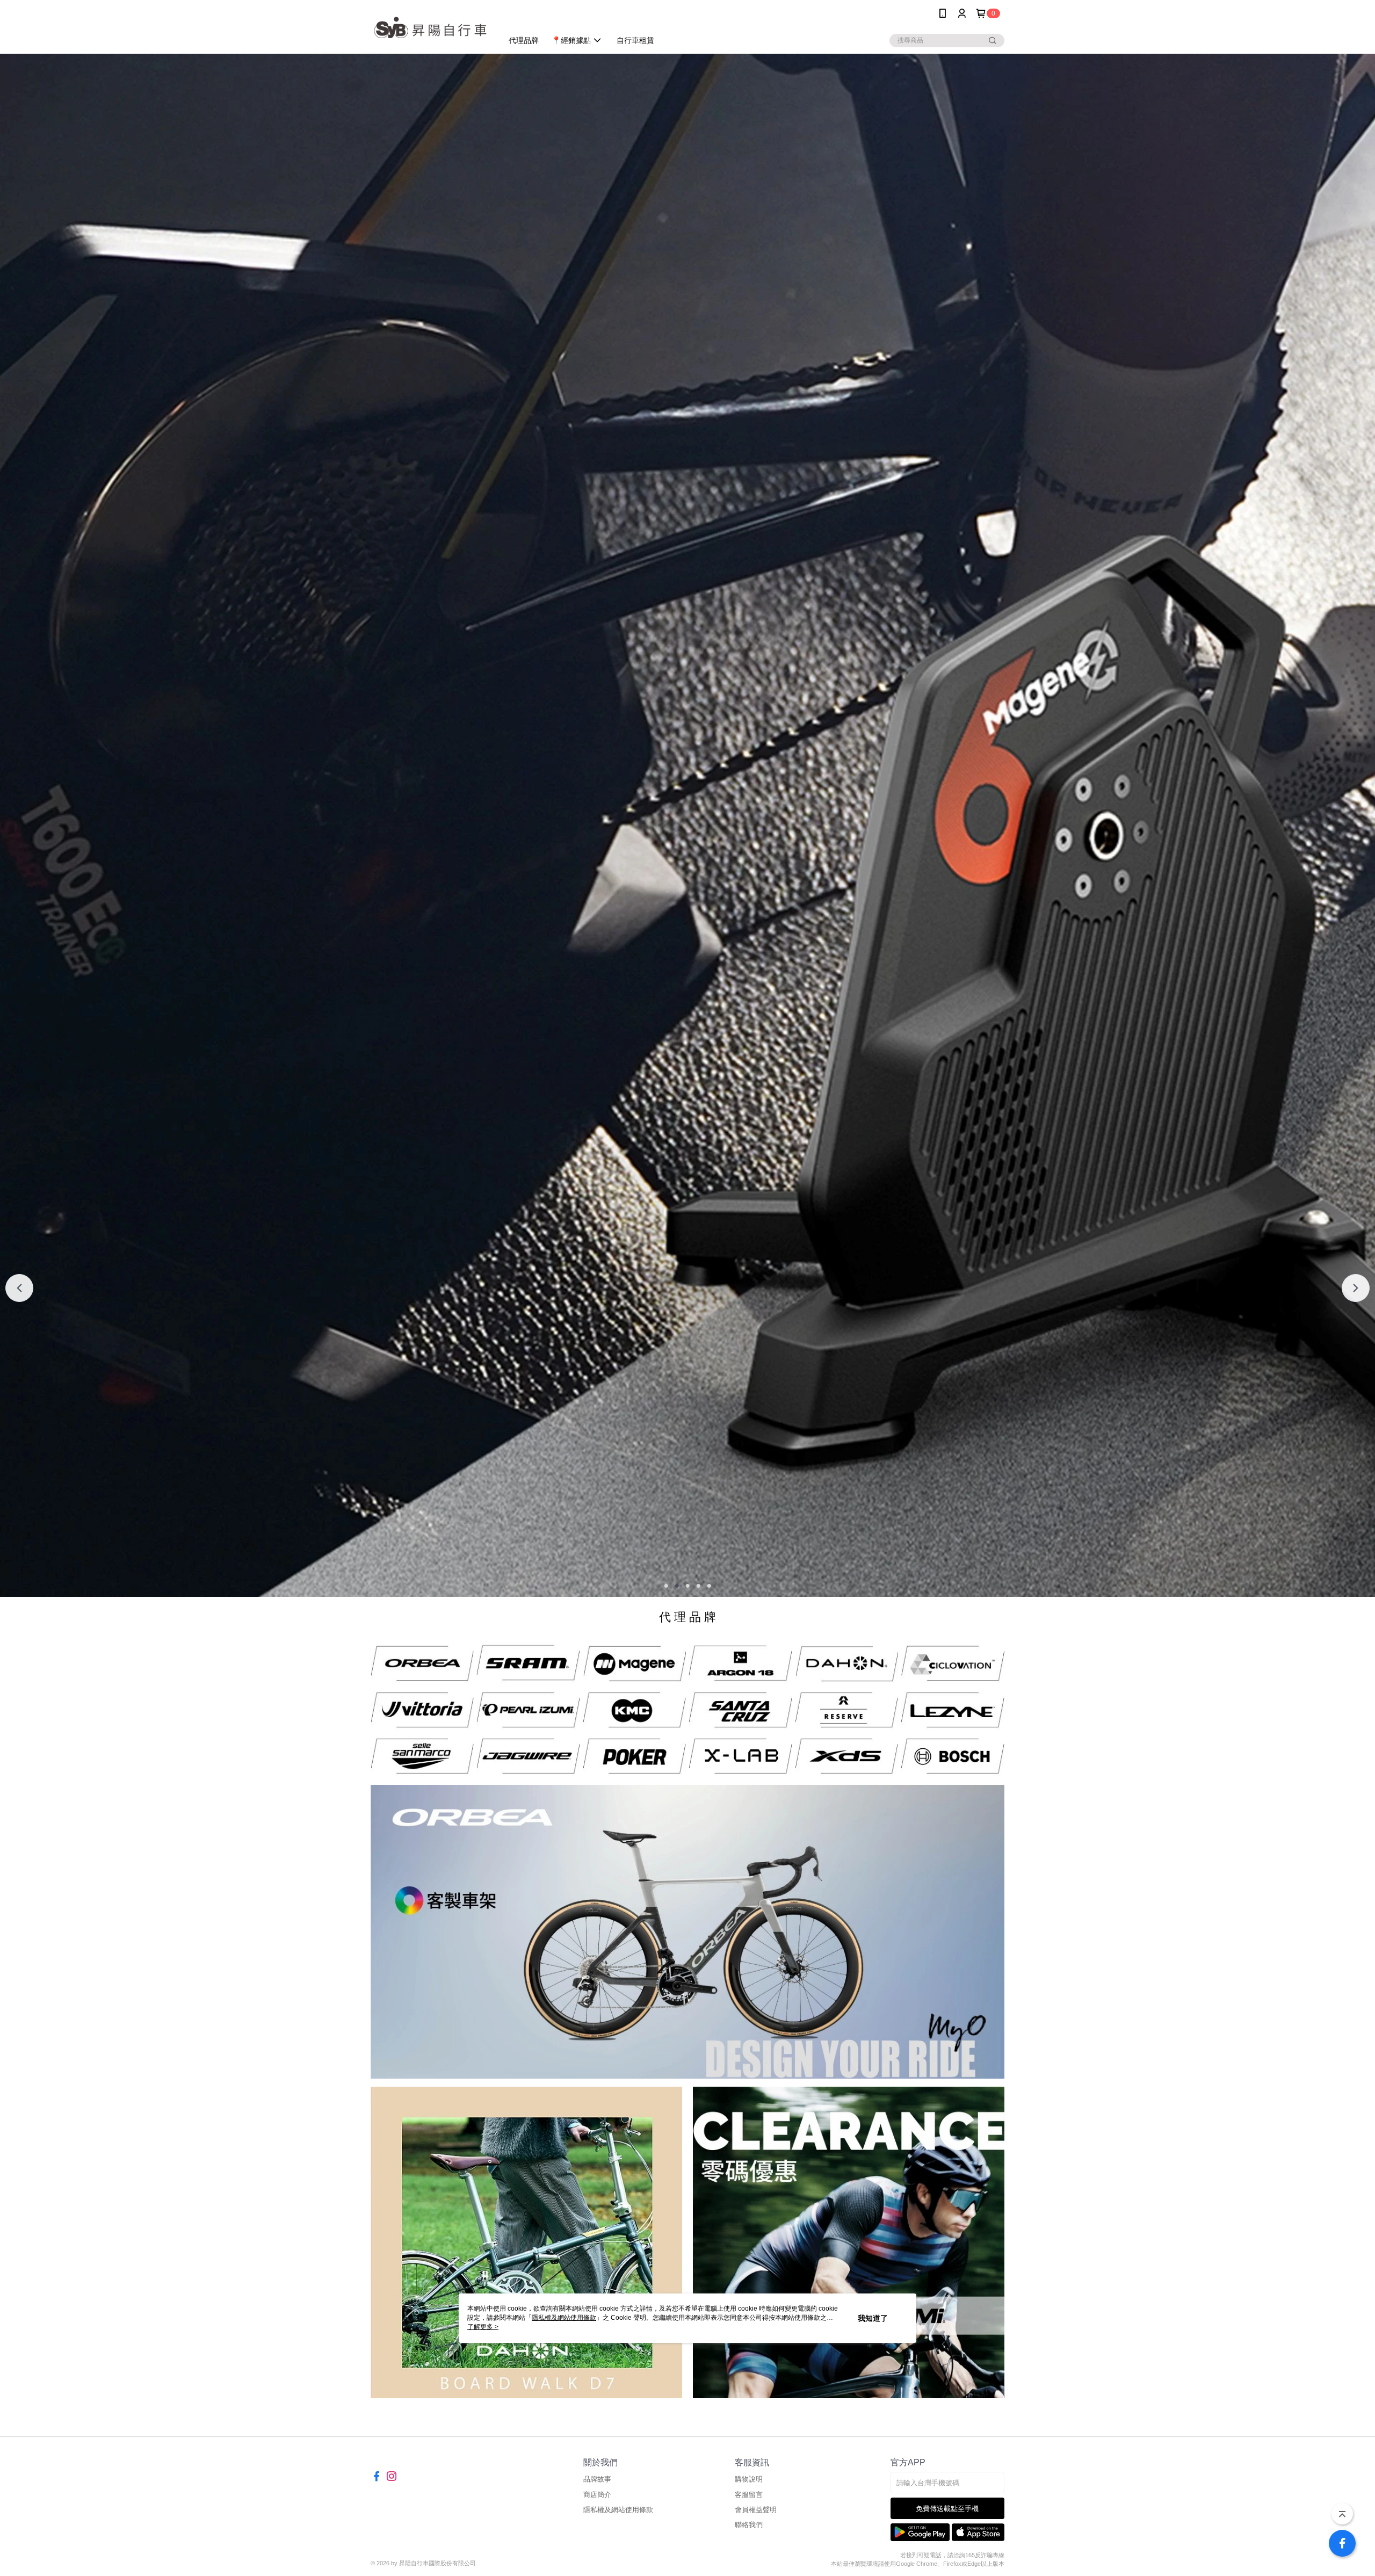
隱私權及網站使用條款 (618, 2510)
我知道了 (873, 2318)
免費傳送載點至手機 (947, 2509)
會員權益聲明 (756, 2510)
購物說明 (749, 2479)
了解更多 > (483, 2327)
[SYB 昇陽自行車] (430, 28)
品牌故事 (597, 2479)
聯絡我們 (749, 2525)
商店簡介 (597, 2495)
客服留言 (749, 2495)
